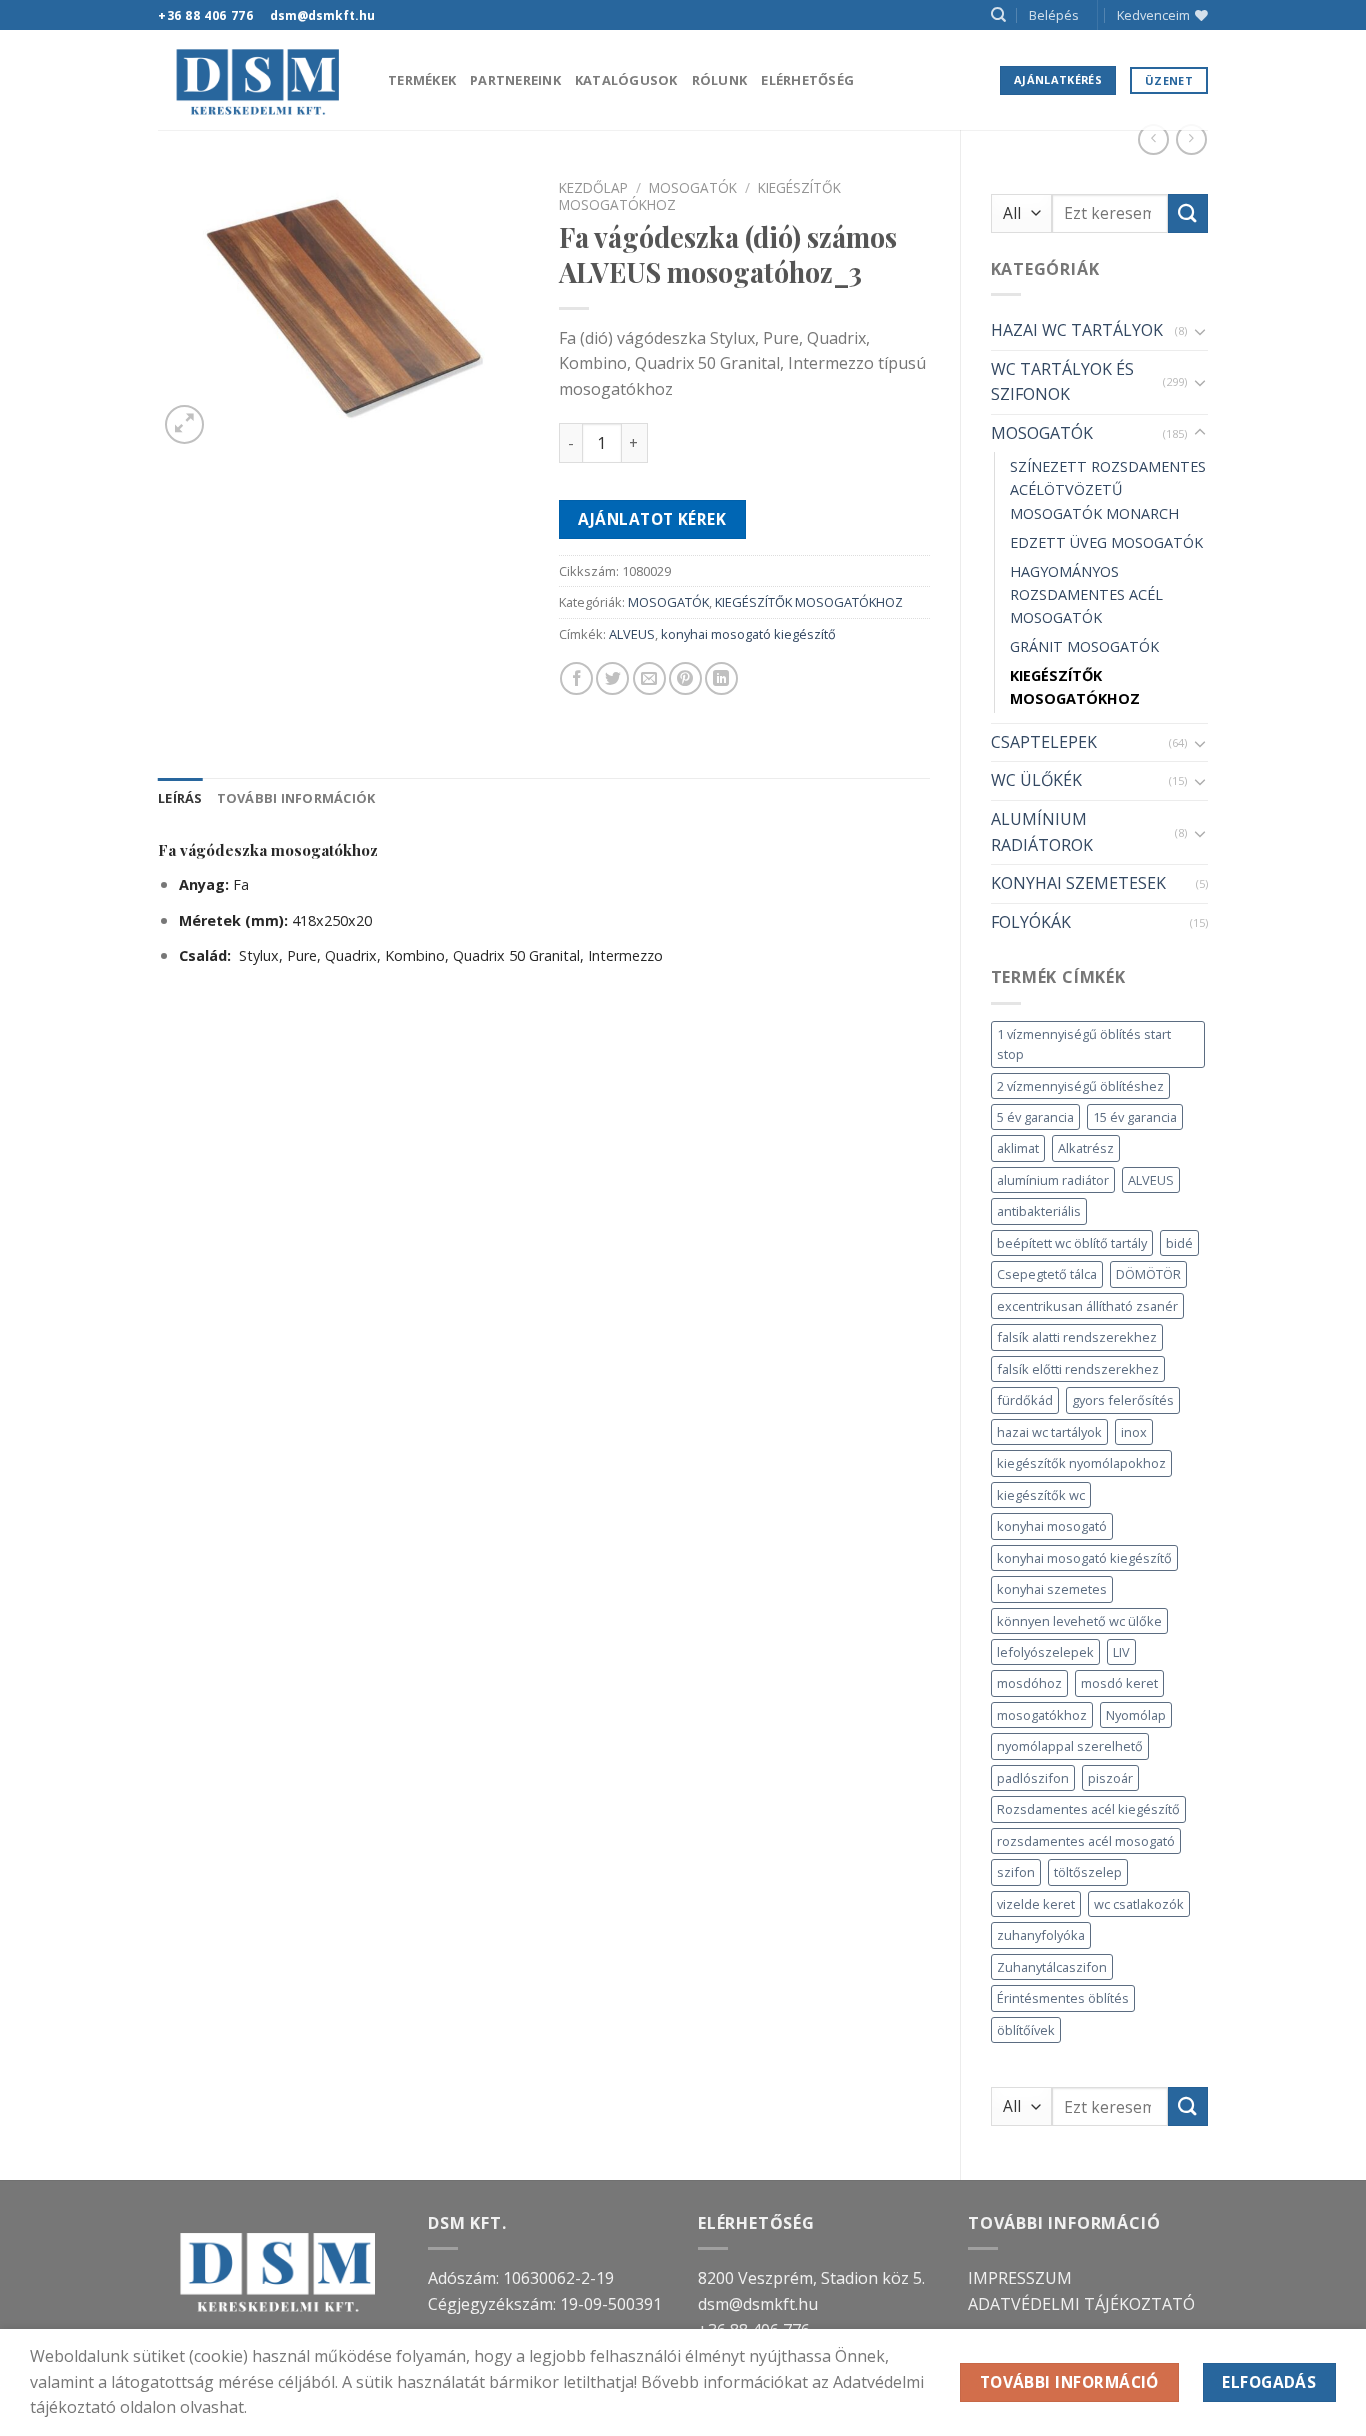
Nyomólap (1136, 1715)
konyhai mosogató (1052, 1526)
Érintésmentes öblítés (1063, 1998)
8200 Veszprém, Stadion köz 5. (811, 2278)
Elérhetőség (807, 80)
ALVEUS (1151, 1180)
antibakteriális (1039, 1211)
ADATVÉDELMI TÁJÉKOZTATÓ (1081, 2304)
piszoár (1110, 1778)
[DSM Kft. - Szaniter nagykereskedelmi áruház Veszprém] (258, 80)
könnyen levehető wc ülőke (1079, 1621)
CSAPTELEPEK (1044, 742)
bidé (1179, 1243)
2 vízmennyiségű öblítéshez (1080, 1086)
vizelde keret (1036, 1904)
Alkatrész (1086, 1148)
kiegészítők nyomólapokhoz (1081, 1463)
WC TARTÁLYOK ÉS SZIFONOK (1062, 382)
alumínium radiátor (1053, 1180)
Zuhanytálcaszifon (1052, 1967)
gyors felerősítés (1123, 1400)
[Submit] (1188, 213)
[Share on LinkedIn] (721, 678)
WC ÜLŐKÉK (1036, 780)
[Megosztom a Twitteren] (612, 678)
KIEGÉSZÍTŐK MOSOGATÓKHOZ (1075, 687)
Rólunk (720, 80)
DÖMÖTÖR (1148, 1274)
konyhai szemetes (1052, 1589)
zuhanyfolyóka (1041, 1935)
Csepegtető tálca (1047, 1274)
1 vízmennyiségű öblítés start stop (1084, 1044)
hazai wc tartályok (1049, 1432)
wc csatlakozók (1139, 1904)
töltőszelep (1088, 1872)
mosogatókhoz (1042, 1715)
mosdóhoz (1029, 1683)
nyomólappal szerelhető (1070, 1746)
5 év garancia (1035, 1117)
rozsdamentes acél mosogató (1086, 1841)
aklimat (1018, 1148)
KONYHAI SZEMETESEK (1078, 883)
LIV (1121, 1652)
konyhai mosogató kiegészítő (1084, 1558)
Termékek (422, 80)
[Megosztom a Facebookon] (576, 678)
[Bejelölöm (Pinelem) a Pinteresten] (685, 678)
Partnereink (515, 80)
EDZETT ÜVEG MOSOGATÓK (1106, 542)
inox (1134, 1432)
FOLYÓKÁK (1031, 922)
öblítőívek (1026, 2030)
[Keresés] (998, 15)
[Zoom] (184, 424)
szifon (1016, 1872)
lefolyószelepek (1045, 1652)
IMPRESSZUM (1020, 2278)
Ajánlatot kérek (652, 519)
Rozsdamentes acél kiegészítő (1088, 1809)
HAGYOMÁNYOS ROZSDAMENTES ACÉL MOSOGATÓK (1086, 594)
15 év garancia (1135, 1117)
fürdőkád (1025, 1400)
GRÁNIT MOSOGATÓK (1084, 646)
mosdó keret (1119, 1683)
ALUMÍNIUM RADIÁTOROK (1042, 832)
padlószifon (1033, 1778)
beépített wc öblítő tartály (1072, 1243)
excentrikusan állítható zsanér (1087, 1306)
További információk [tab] (296, 798)
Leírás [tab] (180, 798)
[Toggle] (1200, 331)
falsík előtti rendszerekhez (1078, 1369)
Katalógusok (626, 80)
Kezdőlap (593, 187)
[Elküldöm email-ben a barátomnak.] (649, 678)
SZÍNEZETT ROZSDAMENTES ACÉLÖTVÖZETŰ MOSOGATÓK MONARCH (1108, 489)
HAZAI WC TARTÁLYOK (1077, 330)
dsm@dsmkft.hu (758, 2304)
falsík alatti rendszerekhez (1077, 1337)
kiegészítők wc (1041, 1495)
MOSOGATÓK (1042, 433)
